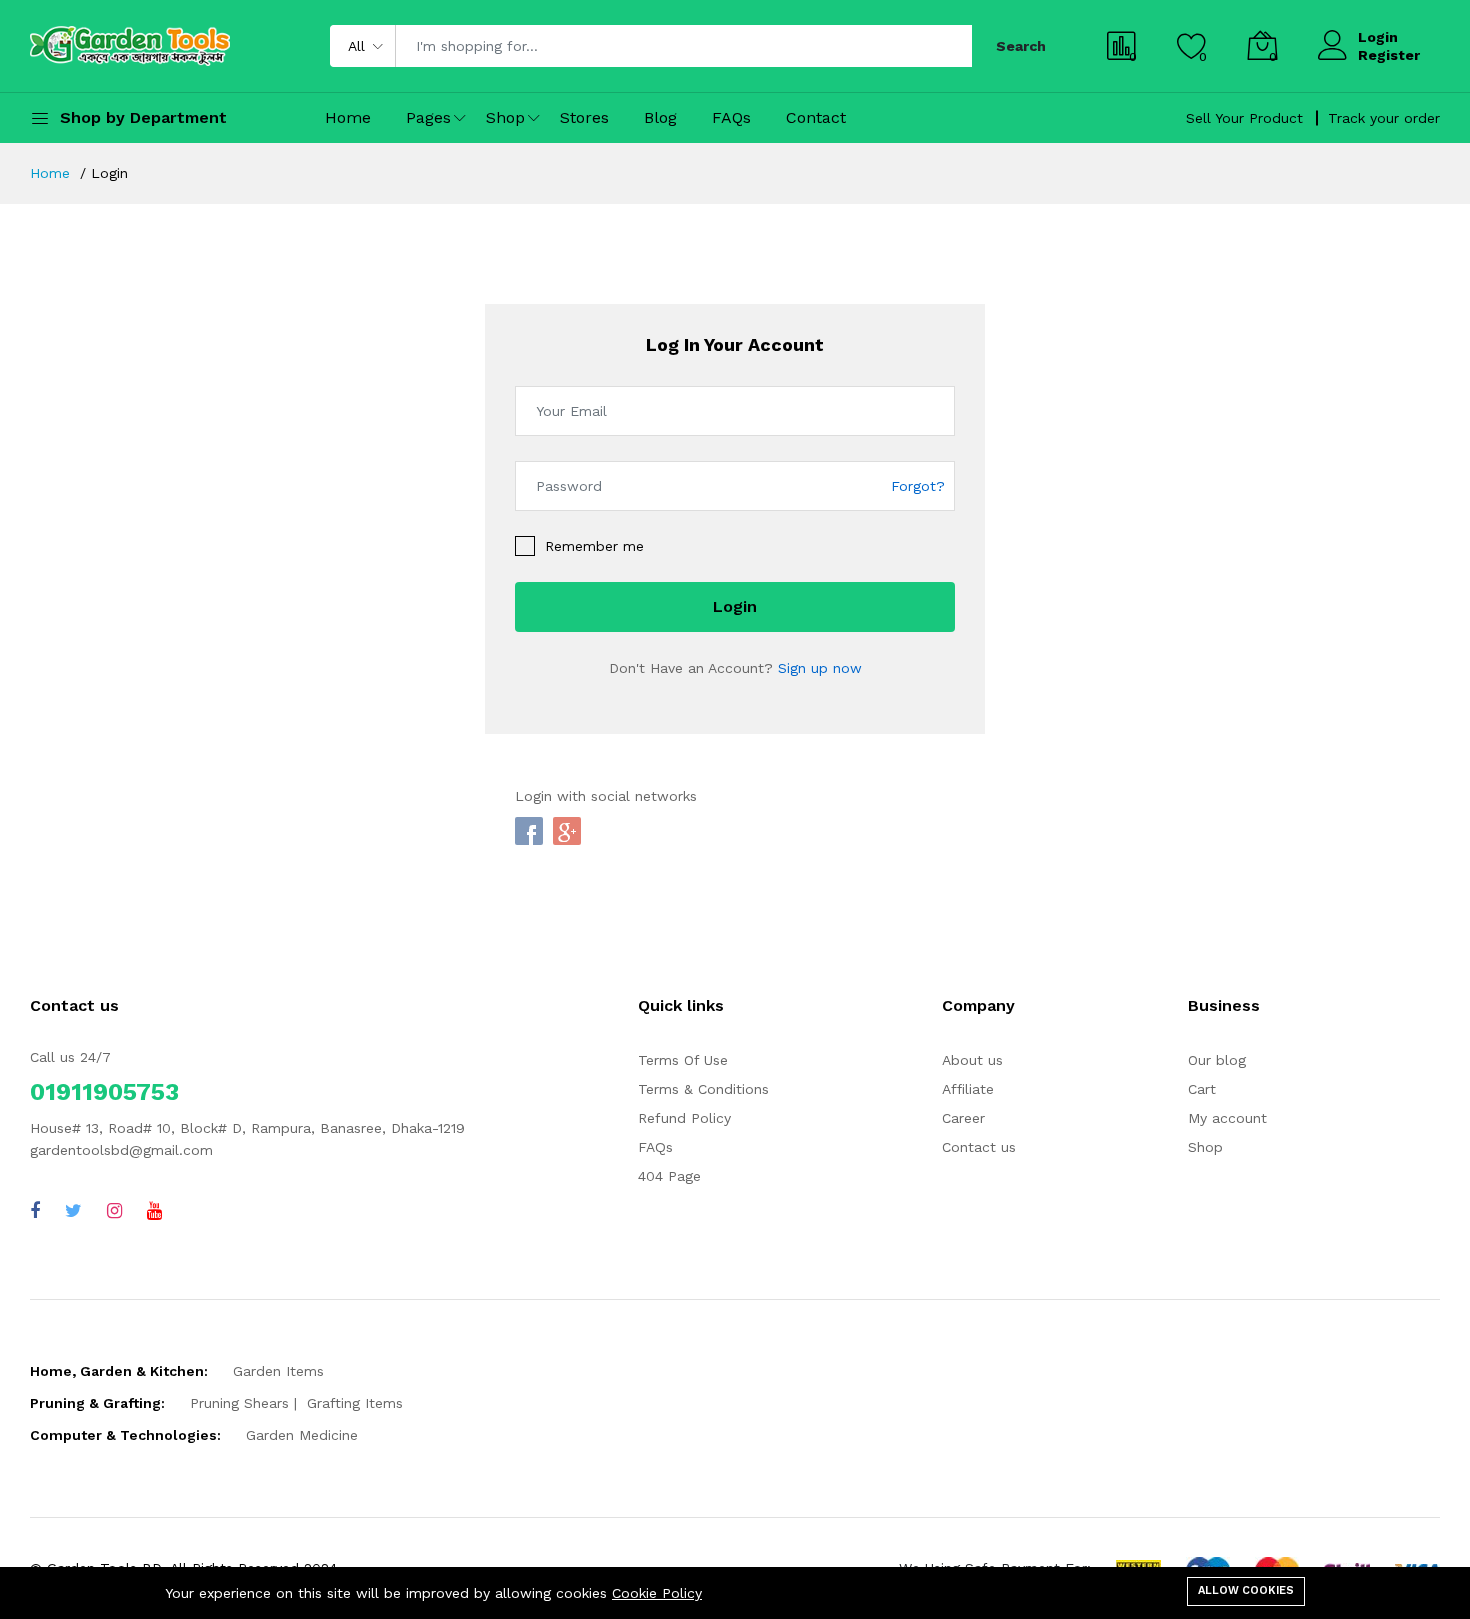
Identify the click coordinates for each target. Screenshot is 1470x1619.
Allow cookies (1246, 1590)
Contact (816, 117)
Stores (584, 117)
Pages (428, 117)
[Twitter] (73, 1210)
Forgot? (918, 485)
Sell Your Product (1244, 118)
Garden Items (278, 1371)
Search (1021, 46)
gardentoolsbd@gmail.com (121, 1150)
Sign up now (820, 668)
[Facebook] (35, 1210)
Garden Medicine (302, 1435)
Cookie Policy (657, 1593)
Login (1378, 37)
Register (1389, 55)
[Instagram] (114, 1210)
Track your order (1384, 118)
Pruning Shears (239, 1403)
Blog (660, 117)
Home (348, 117)
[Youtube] (154, 1210)
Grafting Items (355, 1403)
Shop (505, 117)
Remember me (594, 546)
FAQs (731, 117)
